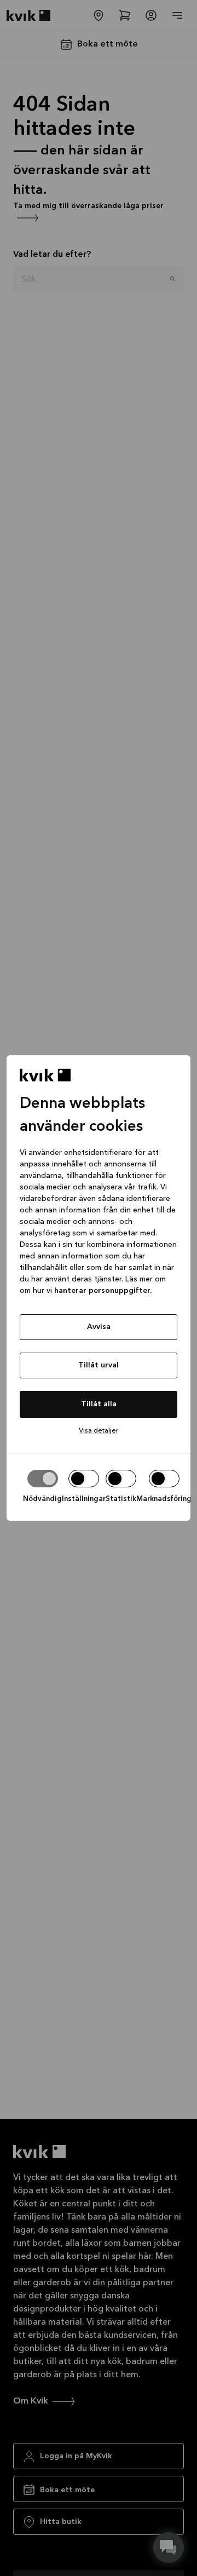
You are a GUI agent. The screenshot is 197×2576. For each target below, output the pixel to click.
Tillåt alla (99, 1404)
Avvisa (99, 1327)
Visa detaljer (99, 1431)
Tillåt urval (99, 1365)
